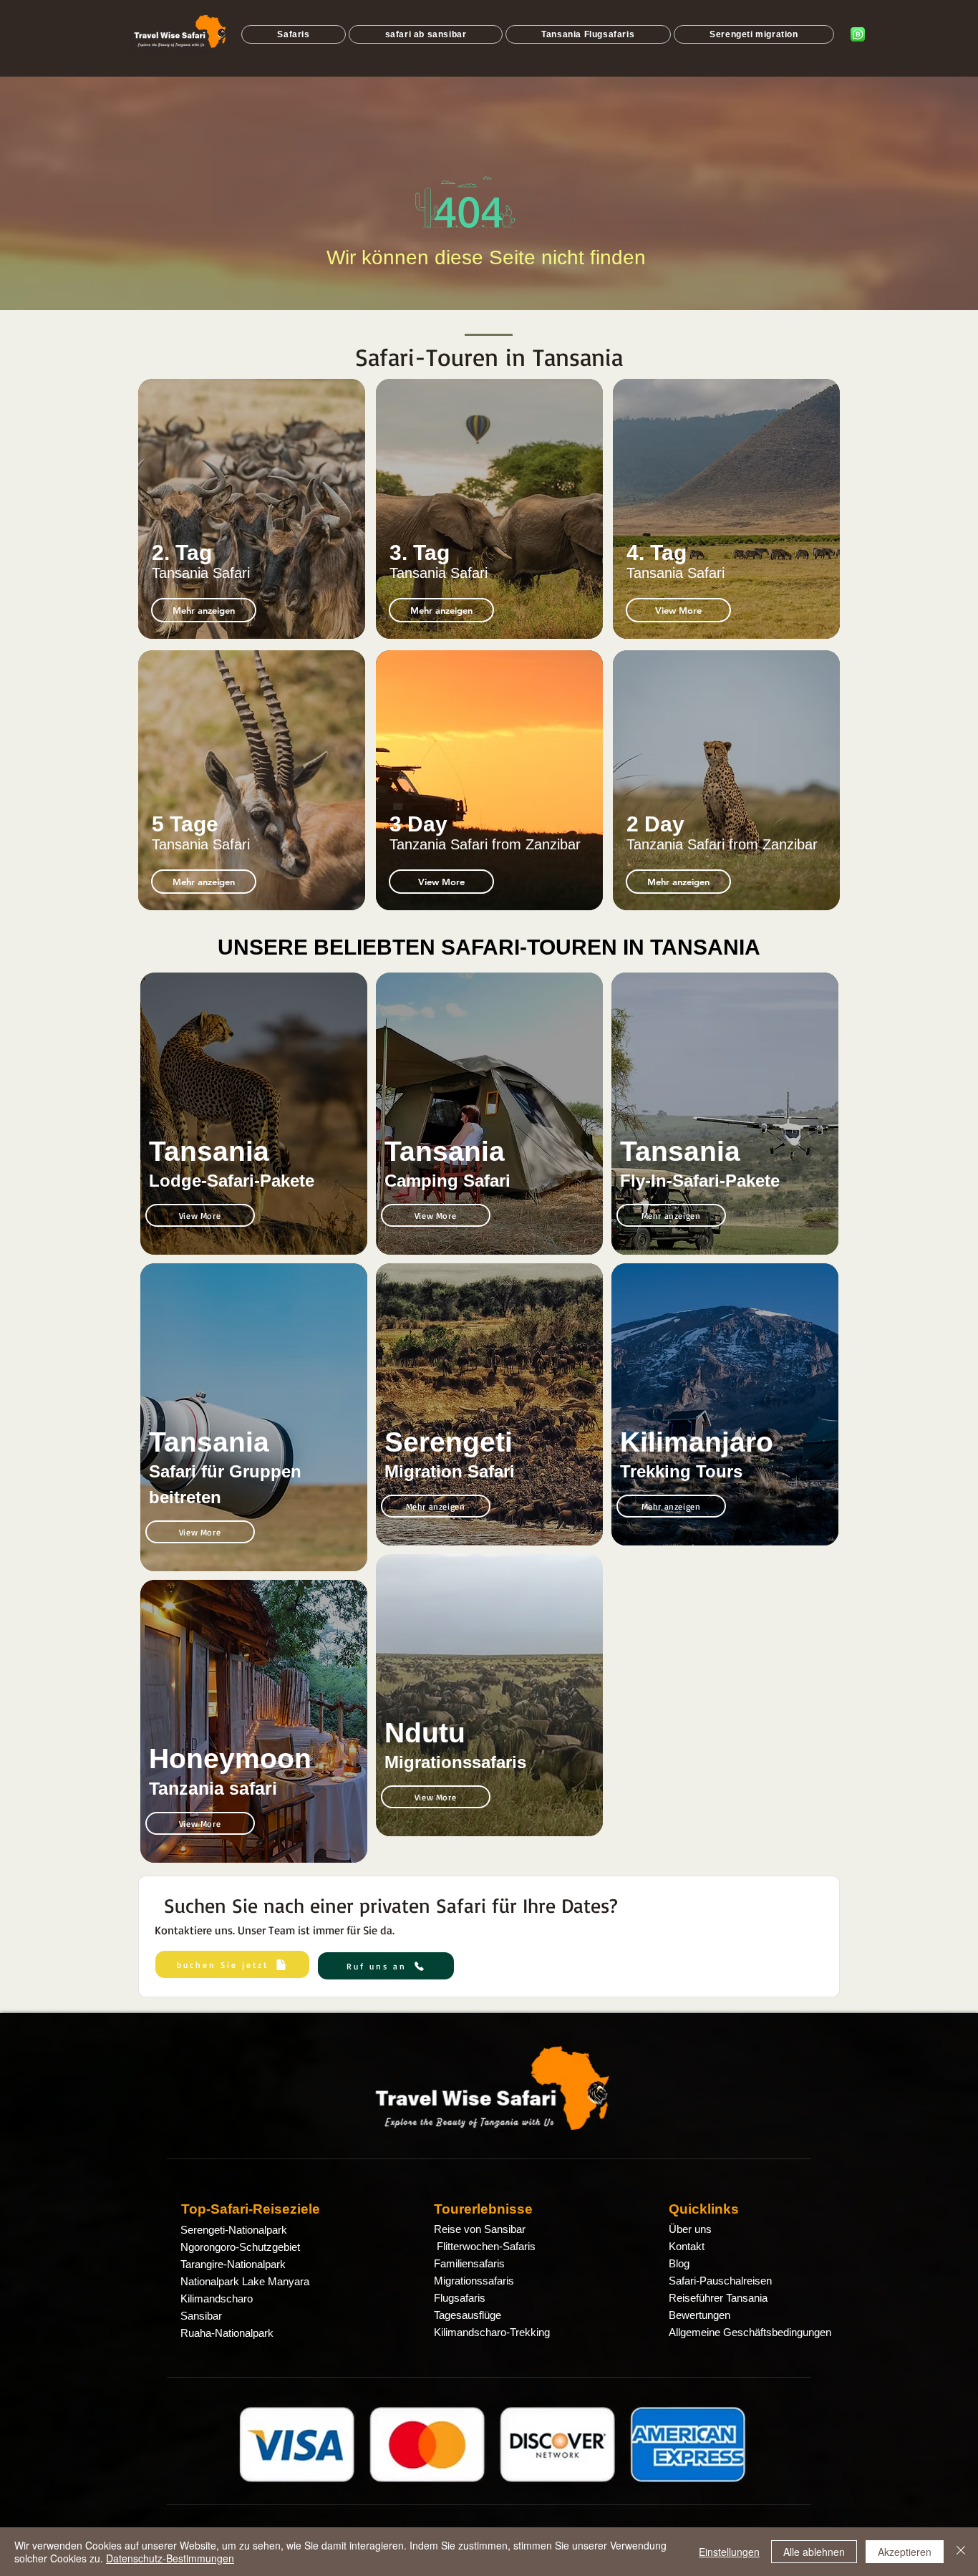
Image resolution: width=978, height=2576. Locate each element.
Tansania (209, 1151)
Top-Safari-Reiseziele (251, 2209)
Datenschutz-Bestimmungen (170, 2558)
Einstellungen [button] (729, 2552)
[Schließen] (961, 2552)
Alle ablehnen (814, 2552)
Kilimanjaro (697, 1442)
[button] (204, 882)
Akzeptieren (905, 2552)
